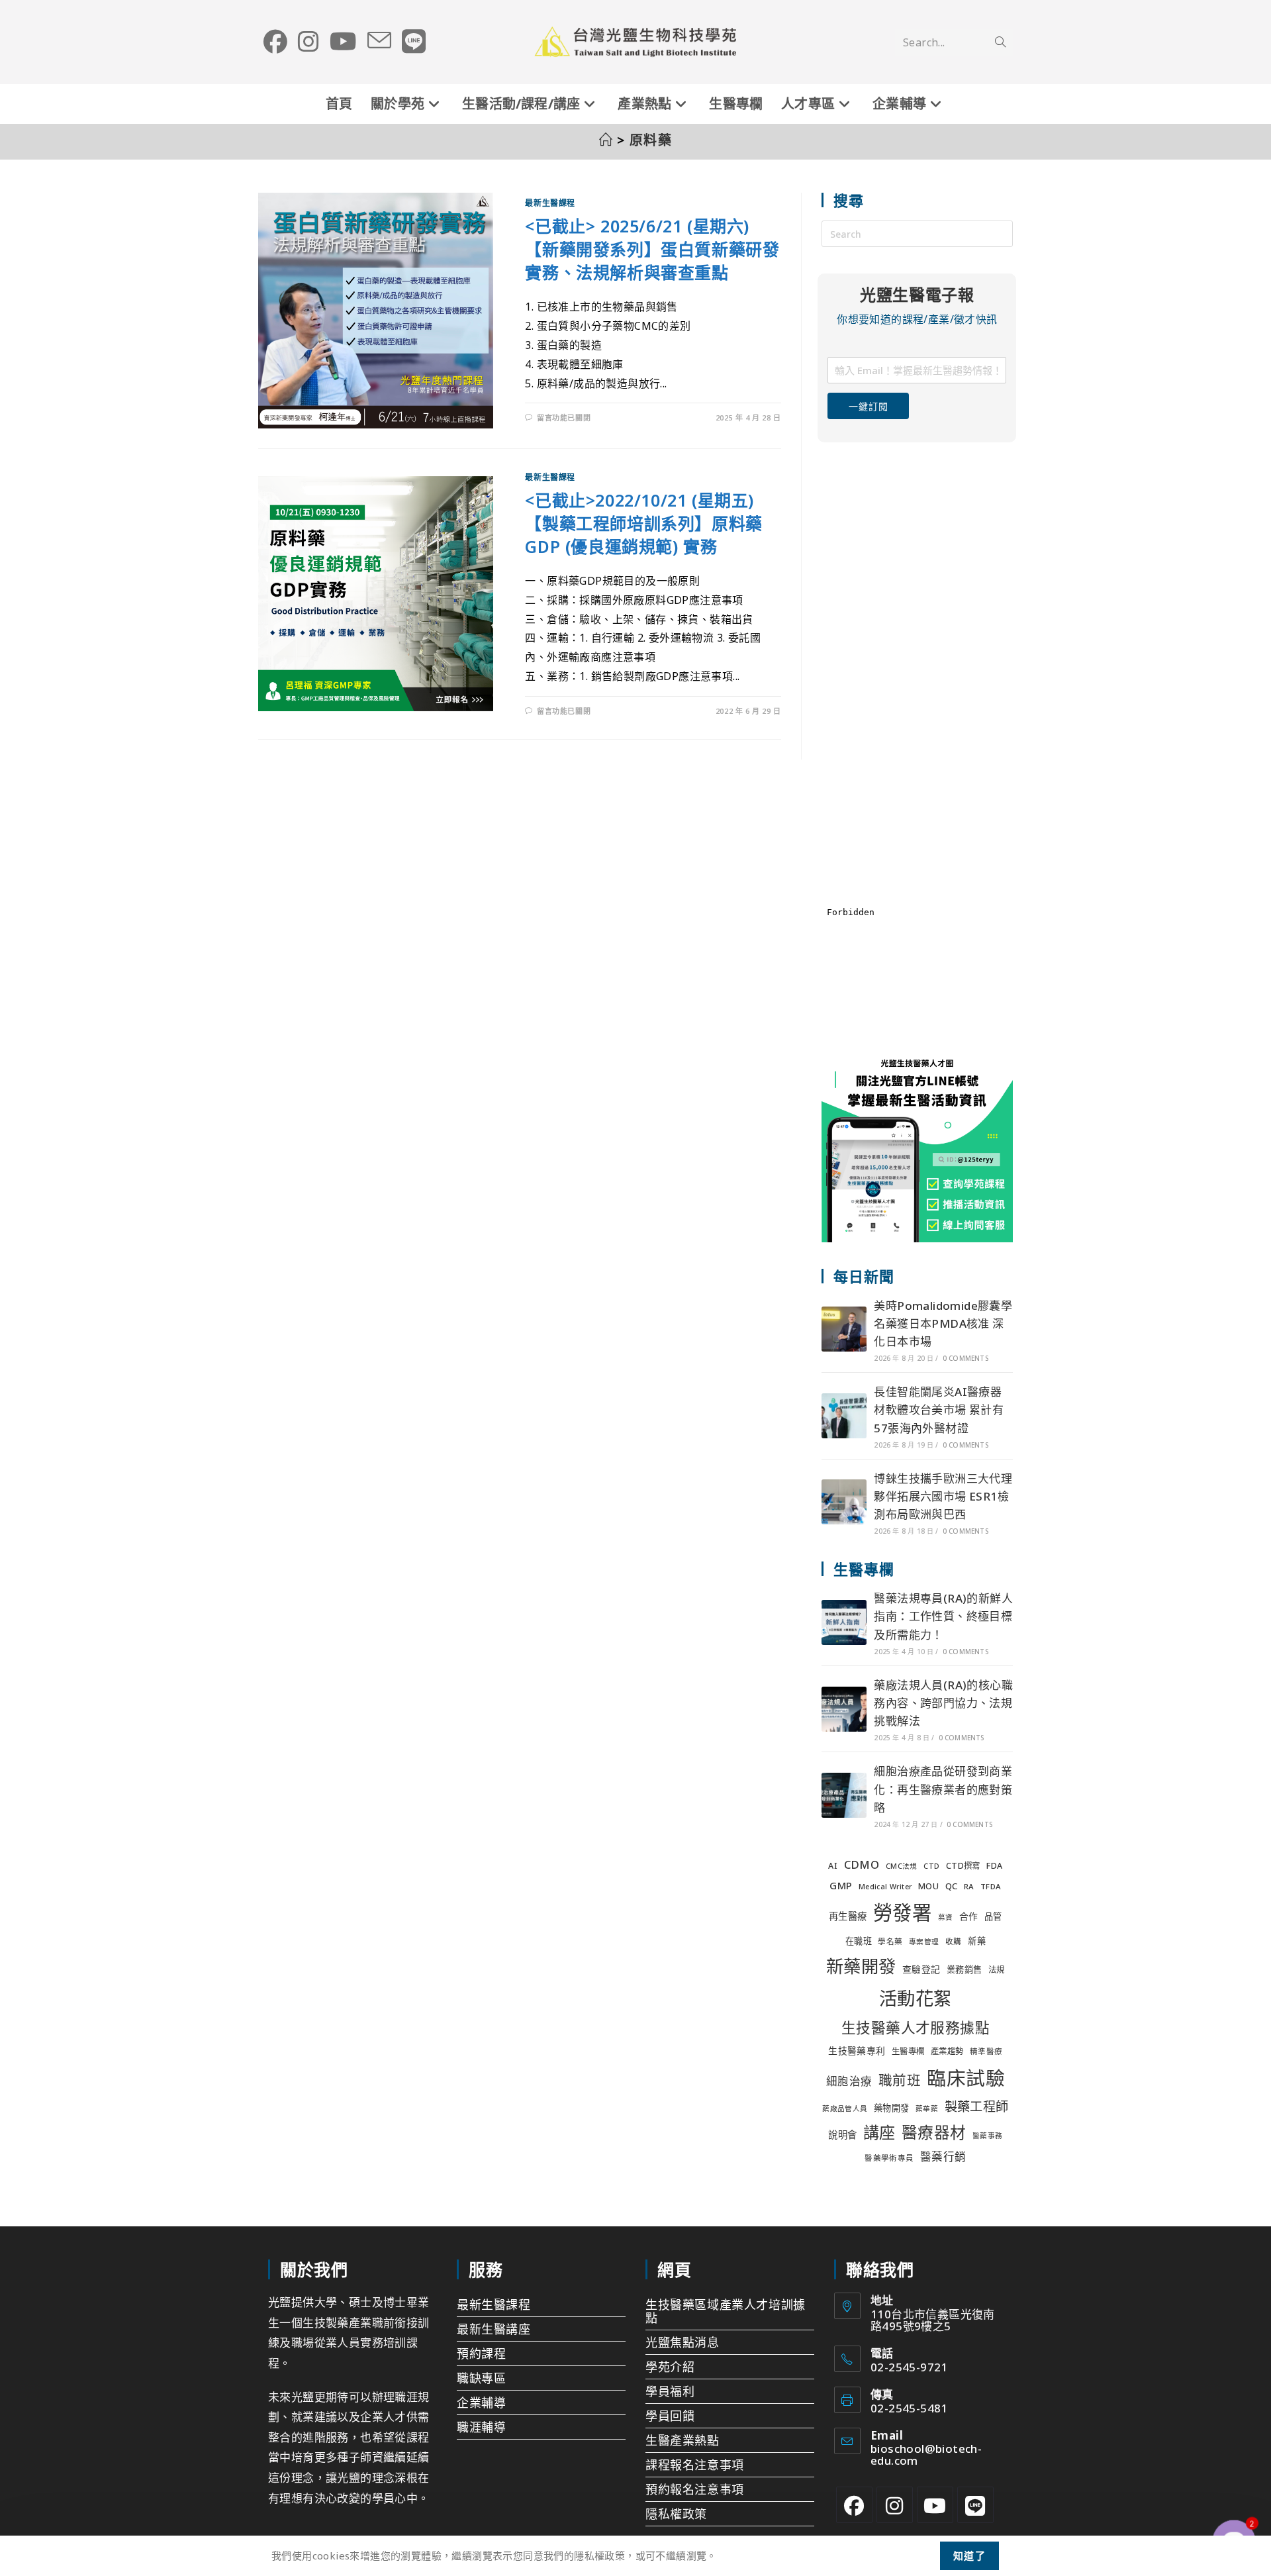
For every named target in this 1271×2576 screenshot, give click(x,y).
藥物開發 (892, 2108)
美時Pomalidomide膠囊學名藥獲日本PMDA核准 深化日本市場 (943, 1323)
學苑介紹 (670, 2367)
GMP (841, 1885)
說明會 (842, 2135)
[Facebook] (854, 2505)
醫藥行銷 (943, 2156)
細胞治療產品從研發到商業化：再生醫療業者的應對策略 (943, 1789)
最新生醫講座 (494, 2329)
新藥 (977, 1941)
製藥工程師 (977, 2106)
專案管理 (924, 1942)
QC (952, 1886)
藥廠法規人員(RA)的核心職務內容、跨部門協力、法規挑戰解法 (943, 1703)
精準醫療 (986, 2051)
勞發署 (902, 1912)
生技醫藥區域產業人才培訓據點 (726, 2311)
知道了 (970, 2555)
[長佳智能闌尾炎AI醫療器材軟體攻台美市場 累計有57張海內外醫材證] (844, 1416)
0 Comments (965, 1358)
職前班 (900, 2080)
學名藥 (890, 1941)
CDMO (862, 1864)
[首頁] (606, 140)
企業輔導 (481, 2403)
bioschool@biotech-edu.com (926, 2454)
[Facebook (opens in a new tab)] (275, 42)
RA (969, 1886)
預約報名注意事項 (695, 2489)
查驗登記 (921, 1969)
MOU (928, 1886)
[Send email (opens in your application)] (379, 41)
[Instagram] (895, 2505)
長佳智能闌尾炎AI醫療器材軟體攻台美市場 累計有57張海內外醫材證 (939, 1410)
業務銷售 (965, 1969)
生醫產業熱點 (683, 2440)
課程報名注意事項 (695, 2465)
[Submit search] (1000, 42)
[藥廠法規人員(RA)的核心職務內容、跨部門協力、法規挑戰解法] (844, 1709)
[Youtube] (935, 2505)
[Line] (975, 2505)
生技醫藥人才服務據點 (916, 2027)
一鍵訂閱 (868, 406)
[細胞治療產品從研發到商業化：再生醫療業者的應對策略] (844, 1795)
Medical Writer (885, 1887)
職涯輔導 (481, 2427)
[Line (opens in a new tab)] (414, 42)
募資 (946, 1917)
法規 (997, 1970)
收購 (954, 1941)
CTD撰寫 (963, 1866)
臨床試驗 (966, 2078)
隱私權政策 (676, 2514)
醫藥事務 (988, 2136)
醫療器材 (934, 2132)
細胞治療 (849, 2081)
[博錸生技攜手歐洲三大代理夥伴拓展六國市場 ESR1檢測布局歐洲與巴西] (844, 1502)
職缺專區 (481, 2378)
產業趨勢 (947, 2051)
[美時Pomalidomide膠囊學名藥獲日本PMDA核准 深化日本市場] (844, 1329)
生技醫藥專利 (857, 2051)
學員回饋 (670, 2416)
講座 (879, 2132)
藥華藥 (927, 2108)
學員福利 (670, 2391)
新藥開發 (861, 1966)
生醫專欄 (908, 2051)
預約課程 (481, 2353)
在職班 (859, 1941)
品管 (993, 1916)
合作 (969, 1916)
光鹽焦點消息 (683, 2342)
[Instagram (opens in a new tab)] (308, 42)
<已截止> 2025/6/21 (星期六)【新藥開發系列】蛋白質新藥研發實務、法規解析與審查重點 (652, 249)
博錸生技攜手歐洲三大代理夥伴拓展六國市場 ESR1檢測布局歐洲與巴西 (943, 1496)
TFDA (991, 1886)
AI (833, 1866)
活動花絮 (916, 1998)
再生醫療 (848, 1916)
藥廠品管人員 (845, 2108)
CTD (931, 1866)
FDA (994, 1866)
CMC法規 (902, 1866)
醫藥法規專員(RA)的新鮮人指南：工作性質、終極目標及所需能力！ (943, 1616)
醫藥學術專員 (889, 2158)
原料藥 (651, 140)
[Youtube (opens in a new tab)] (343, 42)
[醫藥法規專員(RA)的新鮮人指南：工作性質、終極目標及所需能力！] (844, 1622)
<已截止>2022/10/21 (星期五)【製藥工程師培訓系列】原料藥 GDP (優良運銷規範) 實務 (643, 523)
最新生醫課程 (550, 203)
